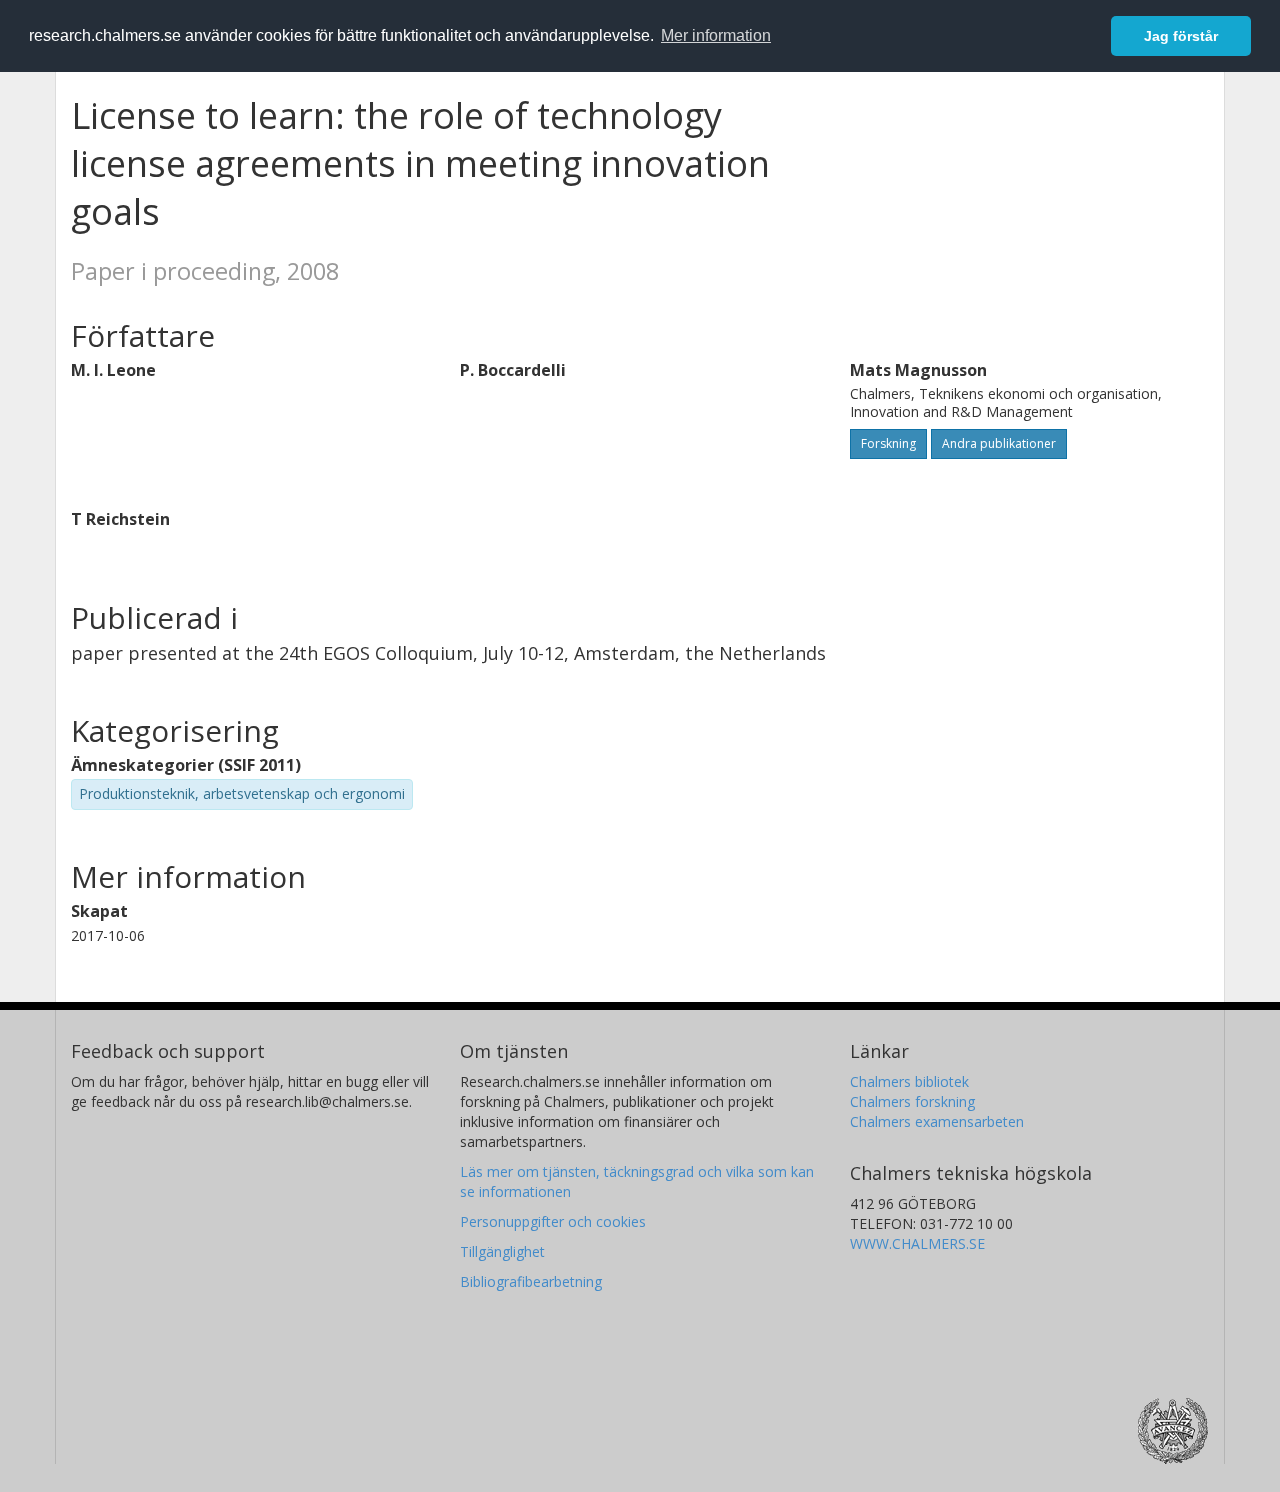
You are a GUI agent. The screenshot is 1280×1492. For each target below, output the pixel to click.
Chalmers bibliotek (909, 1081)
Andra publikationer (999, 443)
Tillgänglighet (502, 1251)
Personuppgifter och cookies (553, 1221)
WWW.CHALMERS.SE (917, 1243)
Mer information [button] (716, 35)
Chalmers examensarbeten (937, 1121)
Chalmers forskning (912, 1101)
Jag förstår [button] (1181, 36)
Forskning (888, 443)
